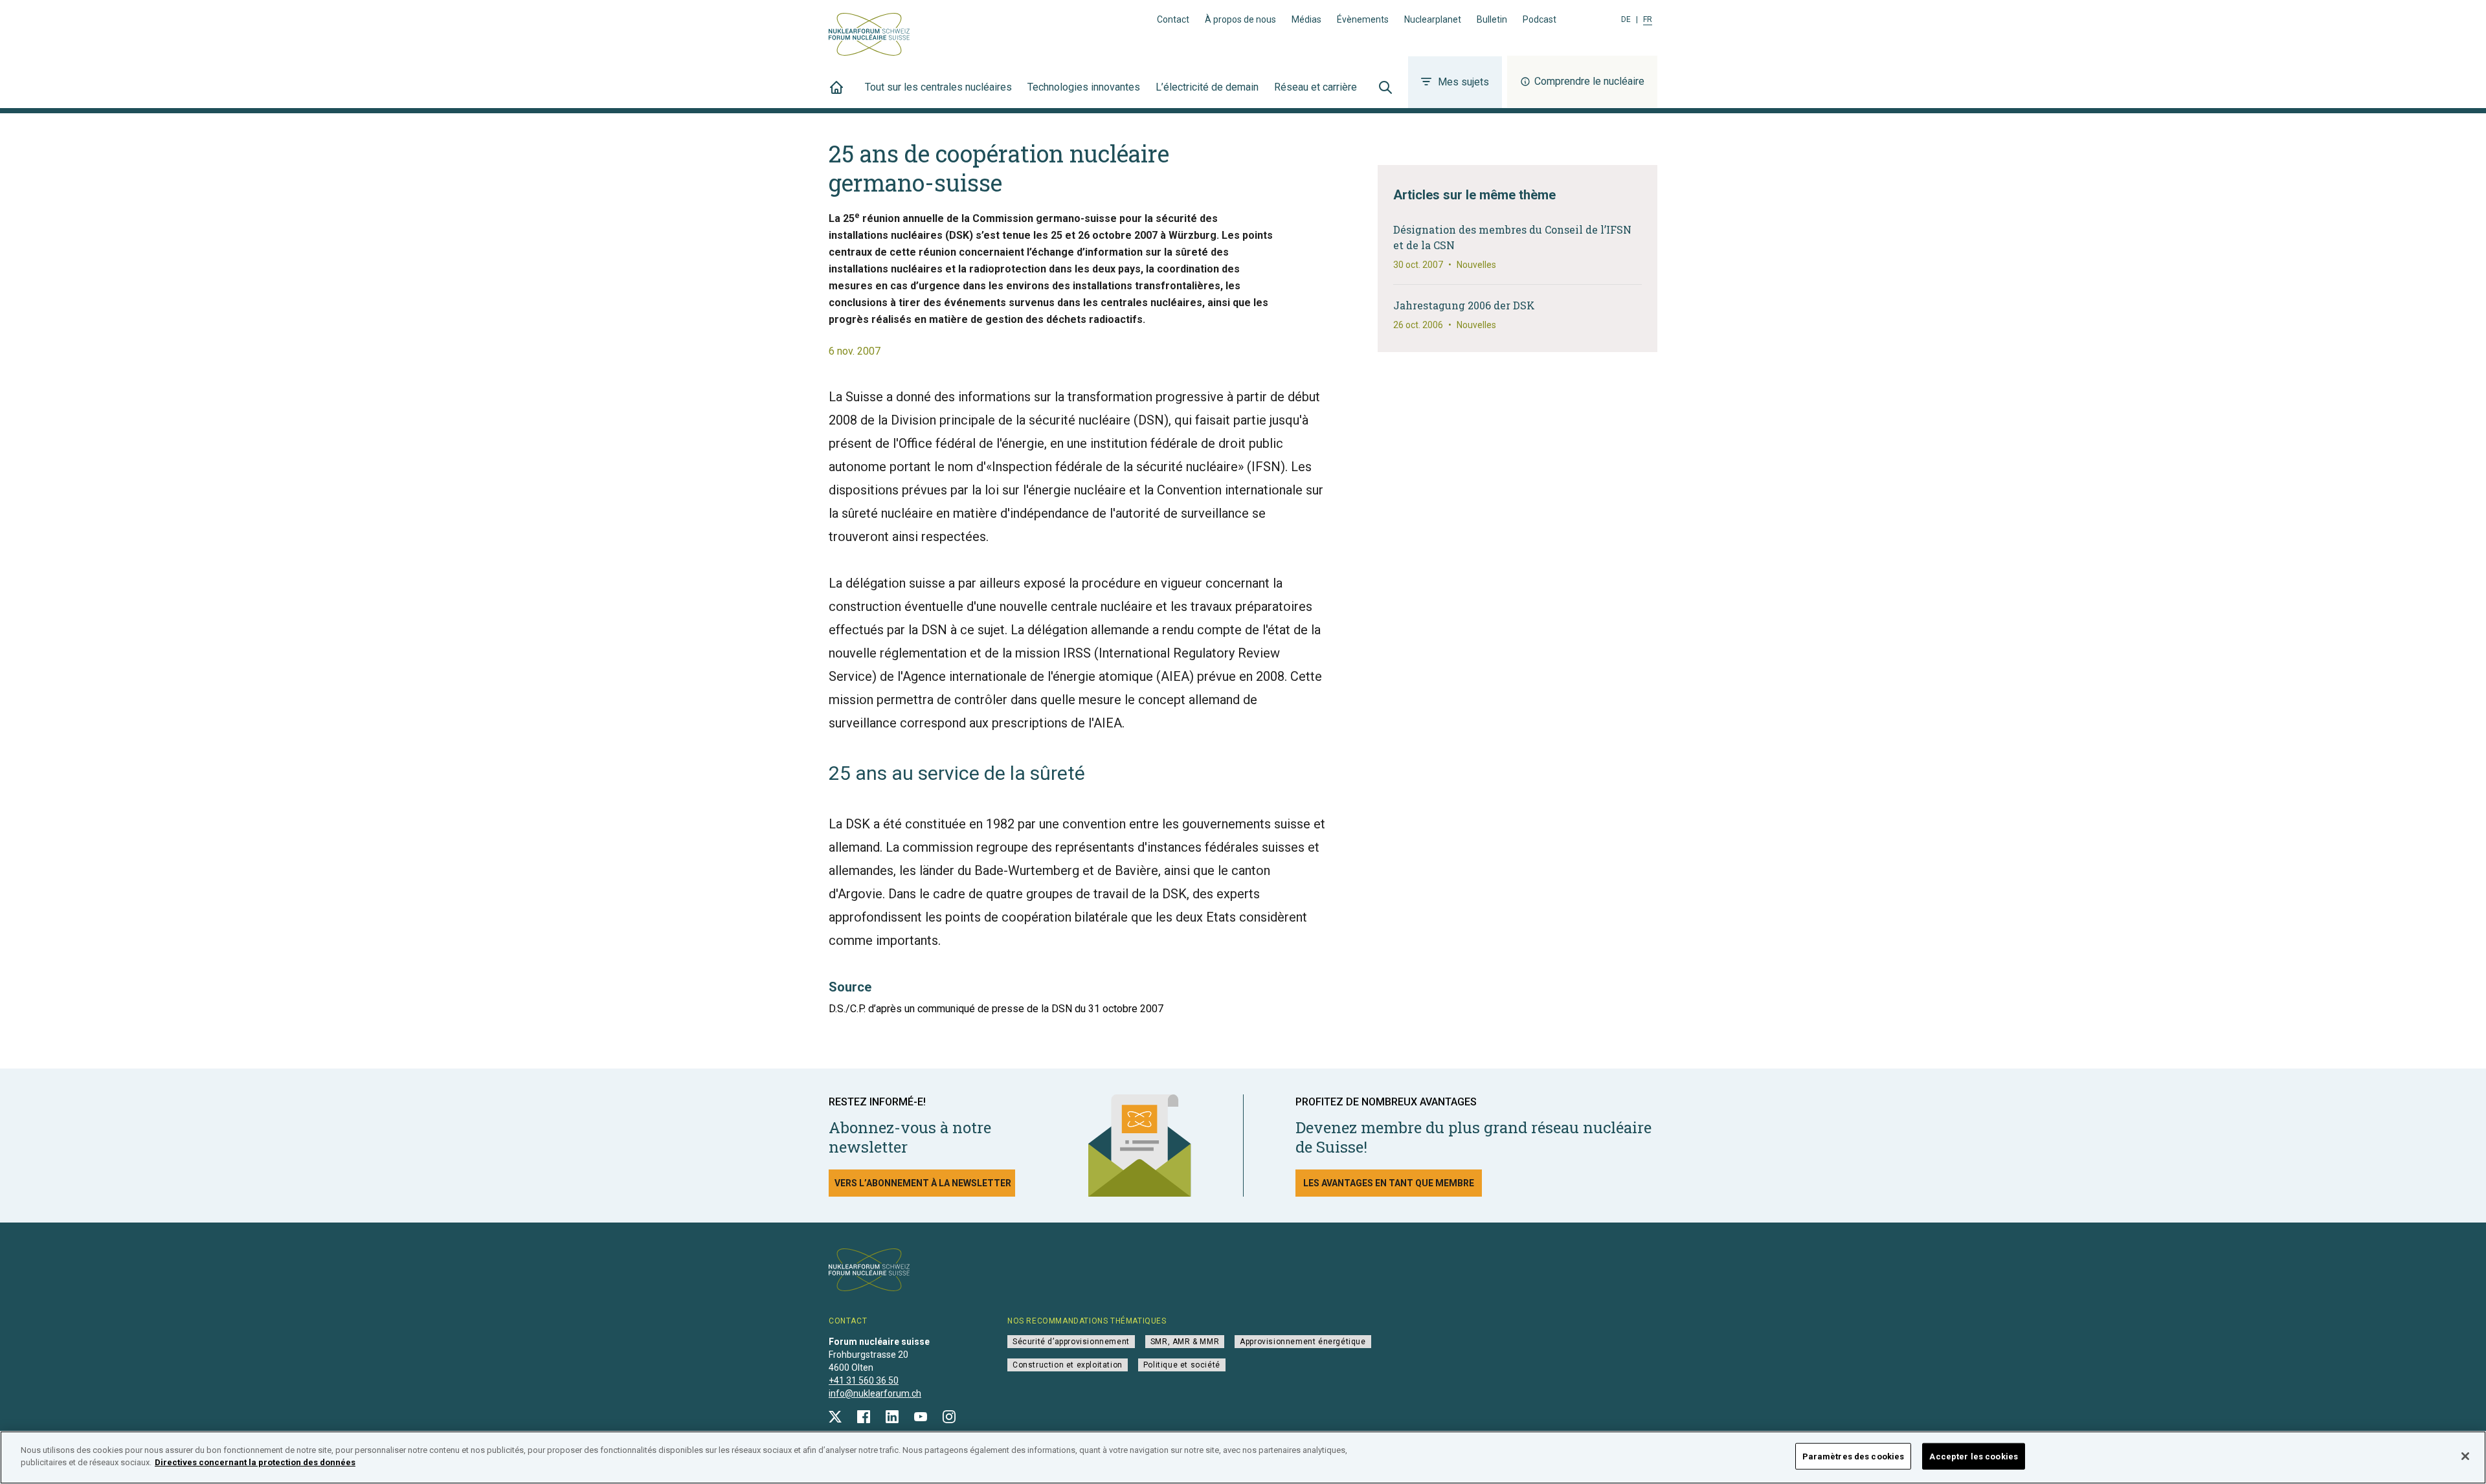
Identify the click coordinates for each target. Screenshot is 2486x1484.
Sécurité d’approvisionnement (1071, 1342)
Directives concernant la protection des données (255, 1462)
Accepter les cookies (1974, 1456)
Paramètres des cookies (1853, 1456)
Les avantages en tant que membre (1389, 1183)
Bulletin (1492, 19)
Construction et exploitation (1068, 1365)
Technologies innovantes (1084, 87)
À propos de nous (1240, 19)
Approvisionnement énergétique (1303, 1342)
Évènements (1363, 19)
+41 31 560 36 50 (864, 1380)
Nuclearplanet (1433, 19)
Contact (1173, 19)
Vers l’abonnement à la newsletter (923, 1183)
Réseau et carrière (1316, 87)
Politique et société (1182, 1365)
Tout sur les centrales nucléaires (938, 87)
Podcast (1540, 19)
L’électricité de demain (1207, 87)
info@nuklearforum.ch (875, 1393)
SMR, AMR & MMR (1185, 1342)
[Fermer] (2465, 1456)
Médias (1306, 19)
